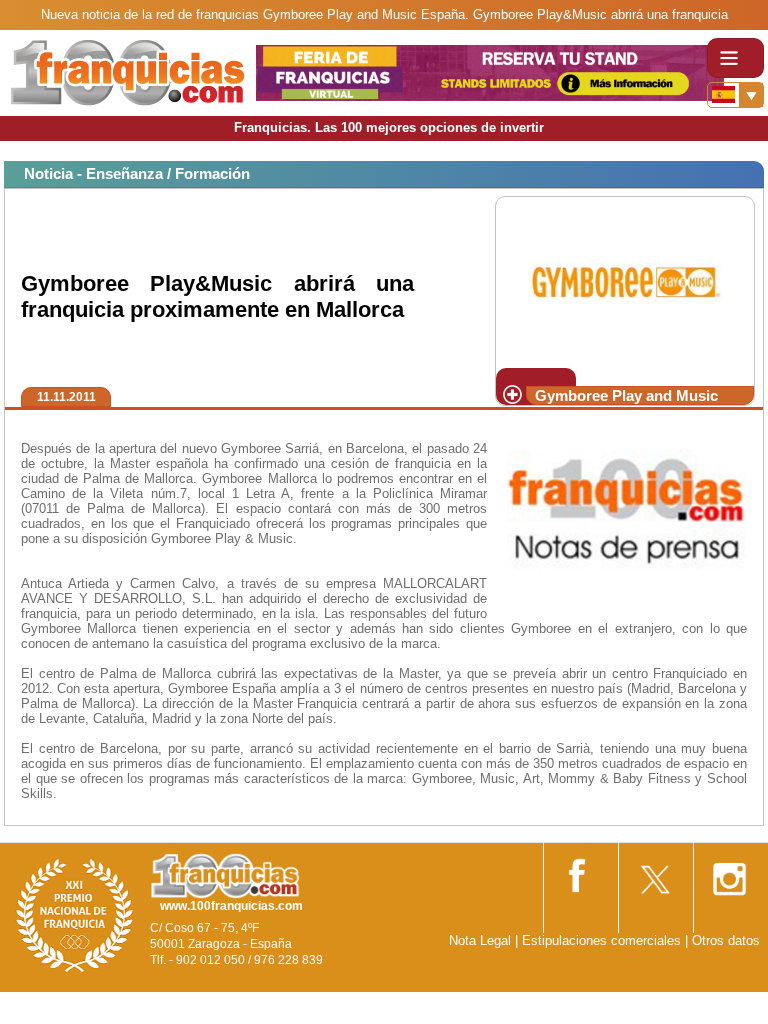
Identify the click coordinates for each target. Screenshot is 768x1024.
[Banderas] (735, 95)
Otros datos (726, 940)
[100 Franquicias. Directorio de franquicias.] (128, 71)
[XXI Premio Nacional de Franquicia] (75, 914)
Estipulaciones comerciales (603, 940)
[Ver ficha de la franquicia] (624, 280)
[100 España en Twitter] (654, 872)
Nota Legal (480, 940)
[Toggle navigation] (735, 58)
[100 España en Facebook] (579, 871)
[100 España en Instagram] (729, 872)
